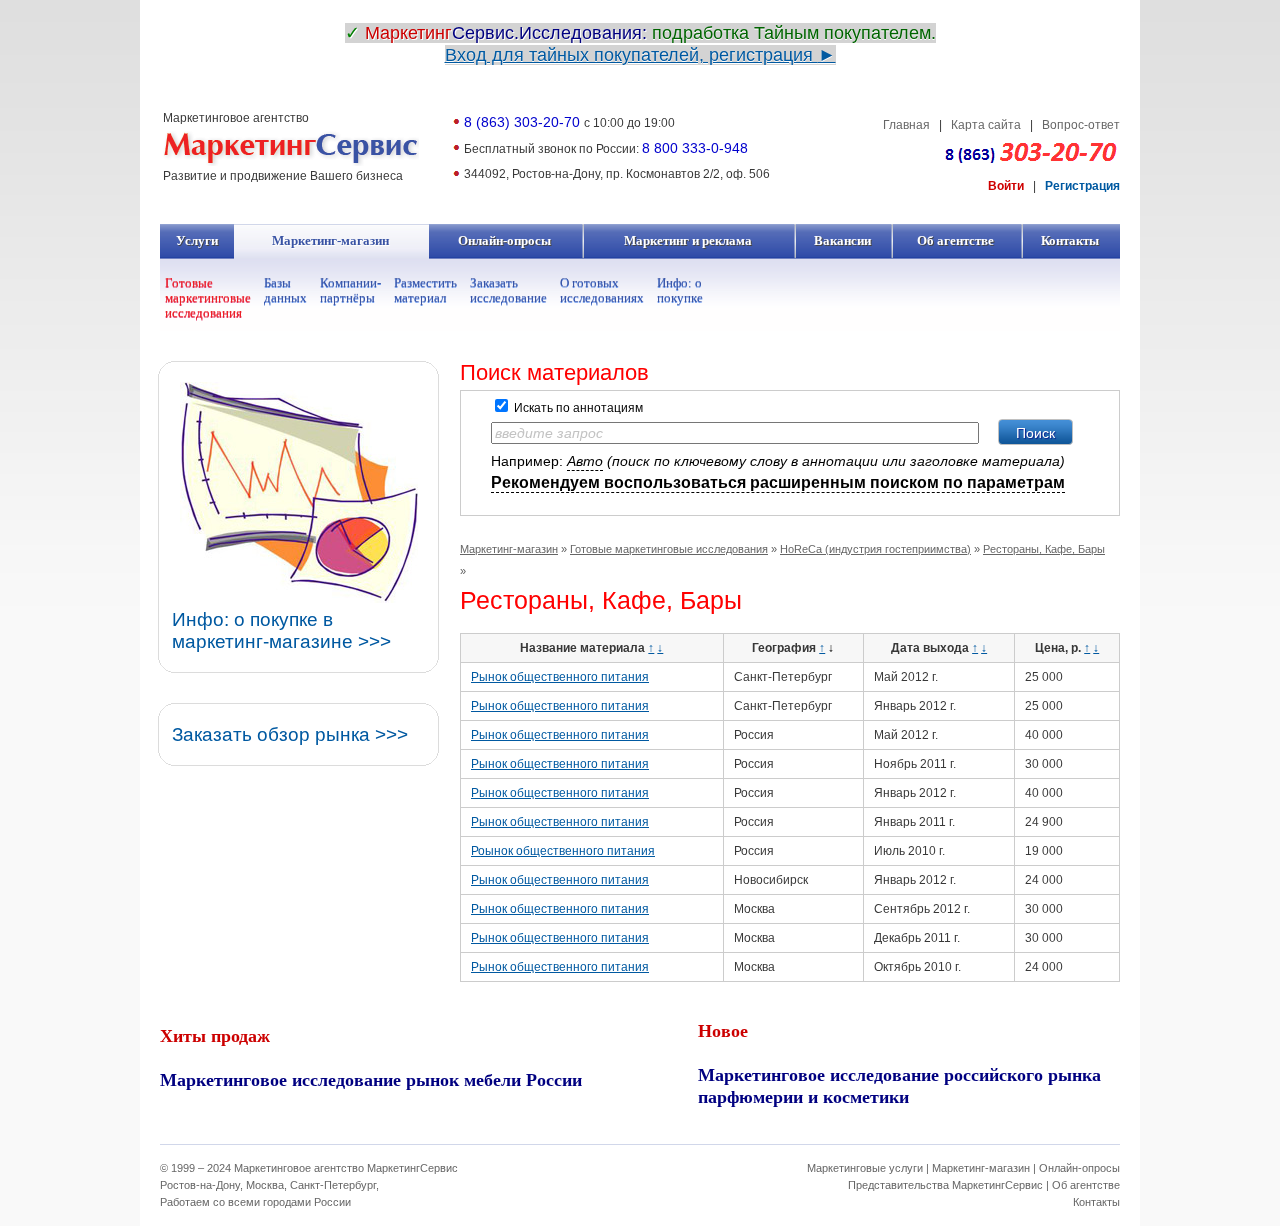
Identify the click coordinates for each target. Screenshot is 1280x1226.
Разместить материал (425, 290)
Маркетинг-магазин (331, 241)
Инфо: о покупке (680, 290)
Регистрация (1082, 186)
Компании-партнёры (350, 290)
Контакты (1070, 241)
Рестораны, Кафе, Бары (1044, 549)
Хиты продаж (215, 1035)
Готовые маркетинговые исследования (208, 297)
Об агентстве (956, 241)
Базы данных (285, 290)
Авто (585, 461)
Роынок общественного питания (563, 851)
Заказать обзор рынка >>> (290, 734)
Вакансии (843, 241)
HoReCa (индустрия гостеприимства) (875, 549)
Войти (1006, 186)
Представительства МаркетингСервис (945, 1185)
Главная (906, 125)
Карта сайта (986, 125)
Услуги (197, 241)
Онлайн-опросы (505, 241)
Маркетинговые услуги (865, 1168)
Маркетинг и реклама (688, 241)
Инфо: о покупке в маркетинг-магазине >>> (281, 630)
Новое (723, 1030)
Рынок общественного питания (560, 677)
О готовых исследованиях (602, 290)
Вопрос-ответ (1081, 125)
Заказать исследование (508, 290)
